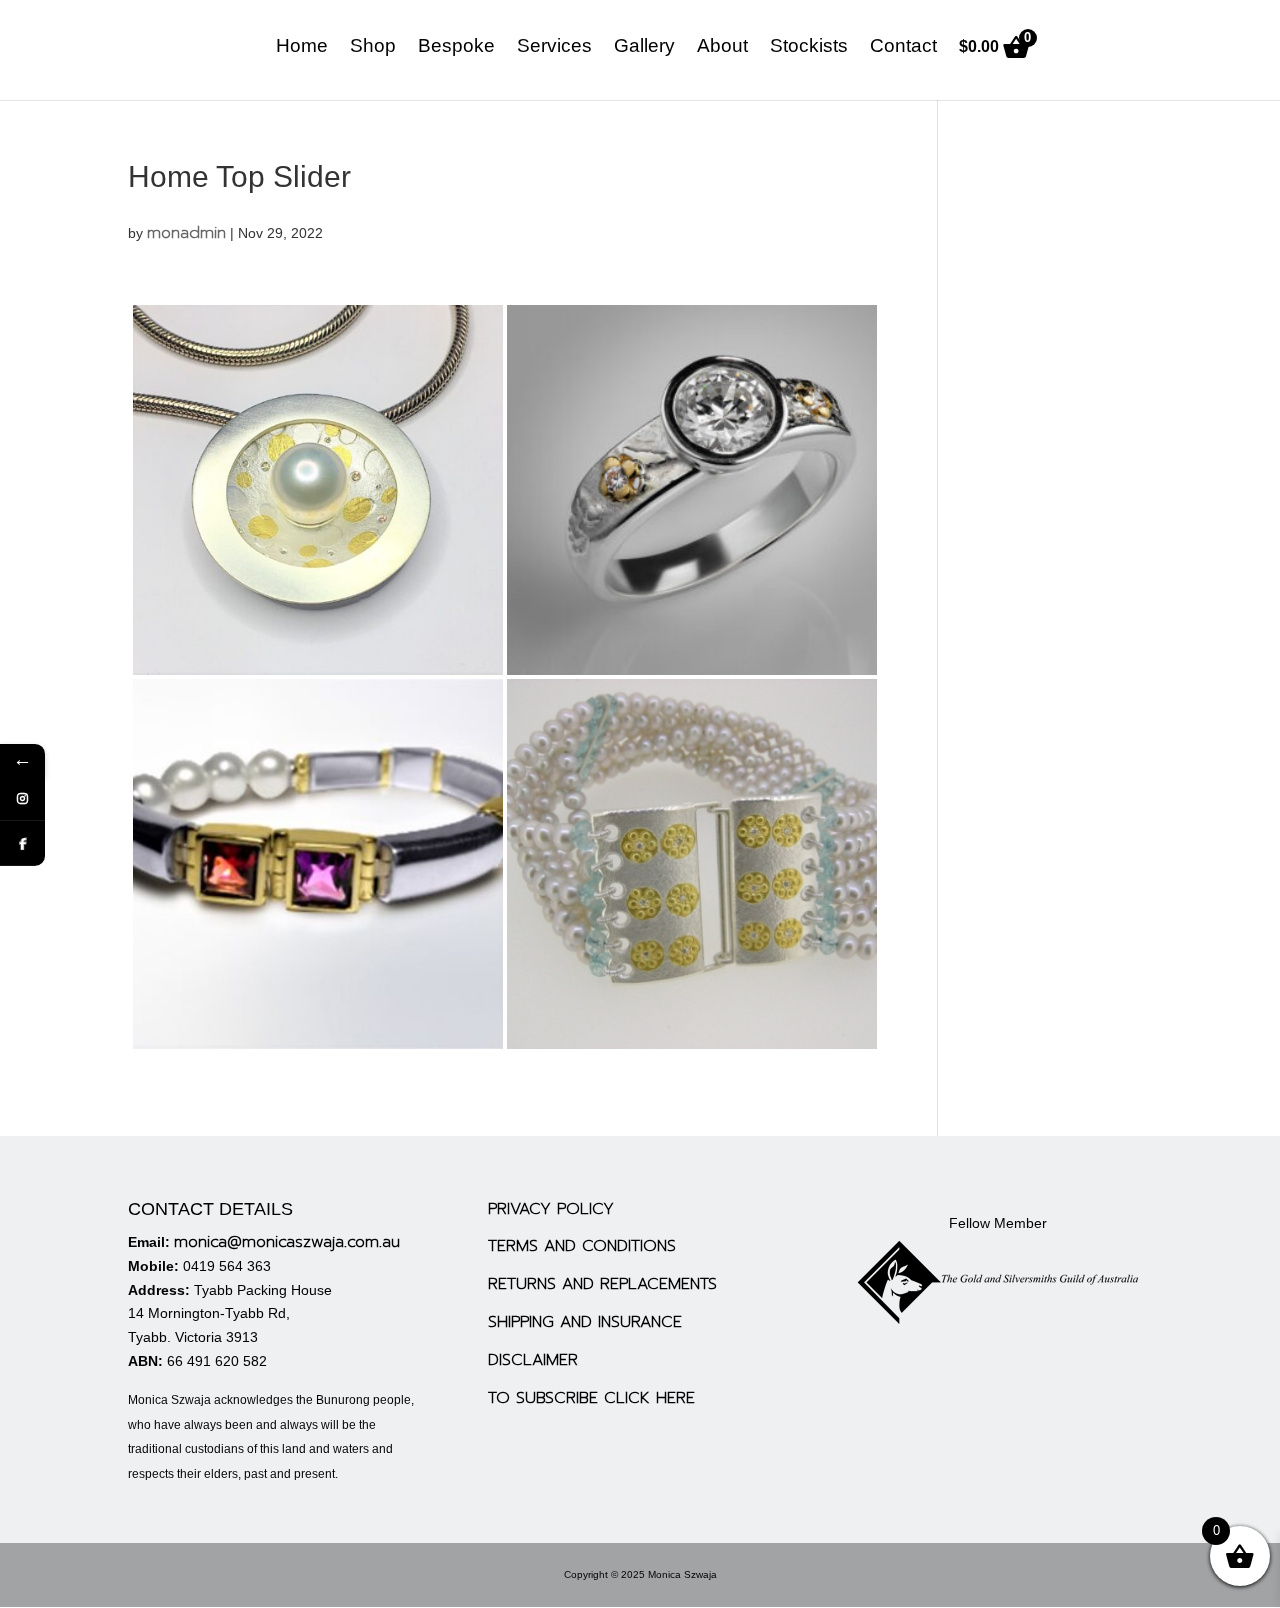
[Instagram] (22, 798)
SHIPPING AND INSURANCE (585, 1322)
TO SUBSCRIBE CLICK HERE (591, 1398)
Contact (903, 47)
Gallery (644, 47)
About (722, 47)
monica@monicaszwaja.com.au (287, 1242)
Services (554, 47)
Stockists (809, 47)
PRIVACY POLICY (551, 1209)
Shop (373, 47)
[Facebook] (22, 843)
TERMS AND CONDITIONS (582, 1246)
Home (302, 47)
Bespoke (456, 47)
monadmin (186, 233)
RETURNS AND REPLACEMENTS (602, 1284)
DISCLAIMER (533, 1360)
